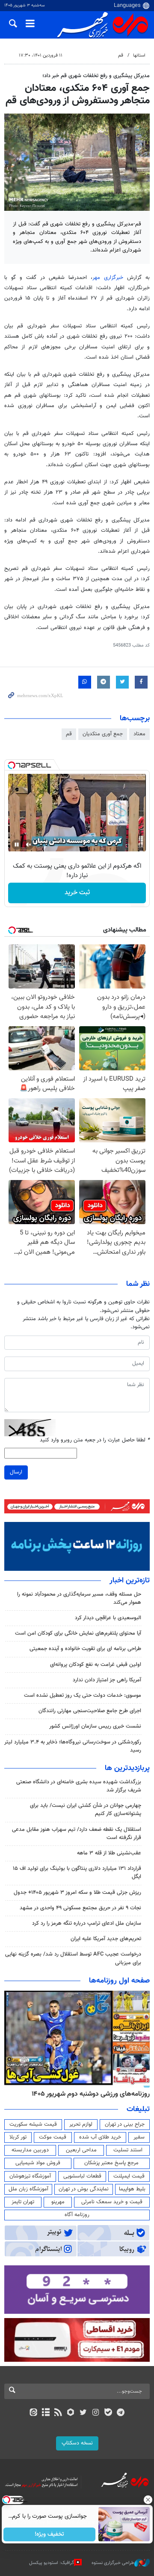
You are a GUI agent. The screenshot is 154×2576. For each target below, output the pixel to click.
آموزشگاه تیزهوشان (30, 2176)
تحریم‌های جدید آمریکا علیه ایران (106, 1939)
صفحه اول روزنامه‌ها (119, 1981)
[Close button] (148, 2500)
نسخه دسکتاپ (77, 2443)
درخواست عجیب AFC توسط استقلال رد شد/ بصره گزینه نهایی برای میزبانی (73, 1958)
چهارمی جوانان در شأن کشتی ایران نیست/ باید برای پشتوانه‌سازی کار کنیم (86, 1810)
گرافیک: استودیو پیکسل (52, 2563)
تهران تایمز (23, 2202)
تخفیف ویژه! (49, 2534)
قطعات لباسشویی (82, 2176)
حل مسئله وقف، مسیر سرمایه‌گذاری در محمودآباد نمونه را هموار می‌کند (79, 1598)
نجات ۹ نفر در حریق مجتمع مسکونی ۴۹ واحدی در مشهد (80, 1908)
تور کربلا (18, 2137)
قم (121, 55)
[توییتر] (83, 2413)
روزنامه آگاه (77, 2215)
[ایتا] (33, 2413)
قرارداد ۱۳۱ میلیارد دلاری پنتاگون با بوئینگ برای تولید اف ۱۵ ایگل (77, 1873)
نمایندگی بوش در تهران (84, 2189)
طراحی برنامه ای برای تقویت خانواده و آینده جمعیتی (85, 1649)
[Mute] (29, 845)
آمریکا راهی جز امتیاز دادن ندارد (107, 1680)
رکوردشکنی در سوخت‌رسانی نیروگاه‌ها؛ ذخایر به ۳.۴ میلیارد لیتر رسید (73, 1746)
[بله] (108, 2413)
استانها (139, 55)
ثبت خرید (77, 893)
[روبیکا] (71, 2413)
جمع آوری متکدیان (103, 734)
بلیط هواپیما (132, 2189)
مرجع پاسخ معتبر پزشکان (111, 2163)
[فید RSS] (58, 2413)
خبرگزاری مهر (108, 278)
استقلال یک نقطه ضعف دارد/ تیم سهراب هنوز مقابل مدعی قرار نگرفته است (77, 1834)
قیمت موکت (53, 2137)
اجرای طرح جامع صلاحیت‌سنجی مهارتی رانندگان (90, 1711)
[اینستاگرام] (96, 2413)
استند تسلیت (128, 2150)
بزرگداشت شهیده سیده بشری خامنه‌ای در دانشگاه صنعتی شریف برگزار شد (79, 1786)
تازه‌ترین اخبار (130, 1581)
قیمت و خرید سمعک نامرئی (112, 2202)
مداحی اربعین (81, 2150)
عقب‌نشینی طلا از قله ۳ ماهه (109, 1853)
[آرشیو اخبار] (46, 2413)
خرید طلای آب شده (100, 2137)
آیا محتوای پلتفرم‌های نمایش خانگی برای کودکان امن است (78, 1633)
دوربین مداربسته (30, 2150)
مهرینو (58, 2202)
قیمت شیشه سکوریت (33, 2124)
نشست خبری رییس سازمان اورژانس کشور (95, 1726)
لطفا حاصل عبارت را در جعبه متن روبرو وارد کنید (95, 1440)
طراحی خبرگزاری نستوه (113, 2563)
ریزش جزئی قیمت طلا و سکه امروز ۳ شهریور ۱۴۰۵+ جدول (77, 1893)
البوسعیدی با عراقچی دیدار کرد (108, 1618)
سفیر (139, 2137)
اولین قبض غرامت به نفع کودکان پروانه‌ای (96, 1665)
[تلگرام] (121, 2413)
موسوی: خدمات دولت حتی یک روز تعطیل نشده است (83, 1695)
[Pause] (17, 845)
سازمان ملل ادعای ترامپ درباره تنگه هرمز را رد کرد (87, 1923)
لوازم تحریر (81, 2124)
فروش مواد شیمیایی (38, 2163)
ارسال (16, 1472)
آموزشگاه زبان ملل (28, 2189)
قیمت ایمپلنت (129, 2176)
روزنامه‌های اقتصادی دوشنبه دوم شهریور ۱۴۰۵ (88, 2094)
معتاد (139, 734)
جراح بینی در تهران (125, 2124)
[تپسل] (12, 765)
